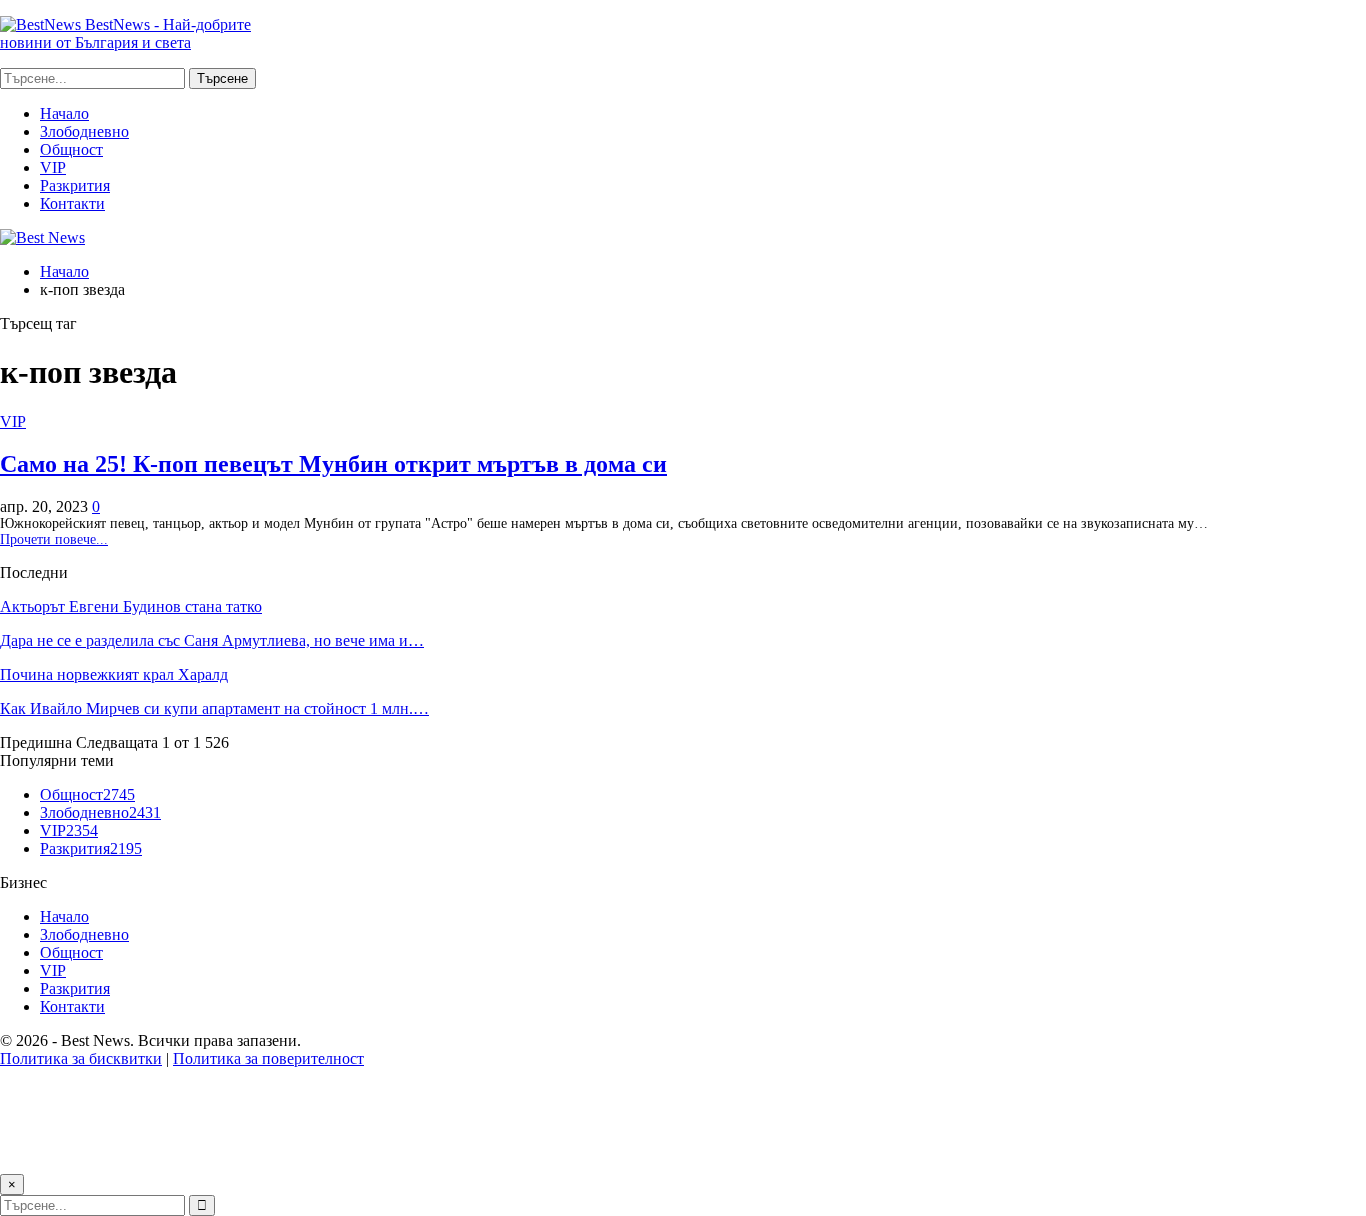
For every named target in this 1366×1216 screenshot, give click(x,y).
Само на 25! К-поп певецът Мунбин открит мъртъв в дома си (333, 464)
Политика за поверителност (268, 1058)
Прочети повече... (54, 539)
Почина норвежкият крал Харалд (114, 674)
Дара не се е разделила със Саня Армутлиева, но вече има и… (212, 640)
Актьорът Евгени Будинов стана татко (131, 606)
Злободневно (84, 131)
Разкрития (75, 185)
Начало (64, 113)
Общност (71, 149)
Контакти (72, 203)
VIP (53, 167)
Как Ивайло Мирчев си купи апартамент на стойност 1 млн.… (214, 708)
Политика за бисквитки (81, 1058)
